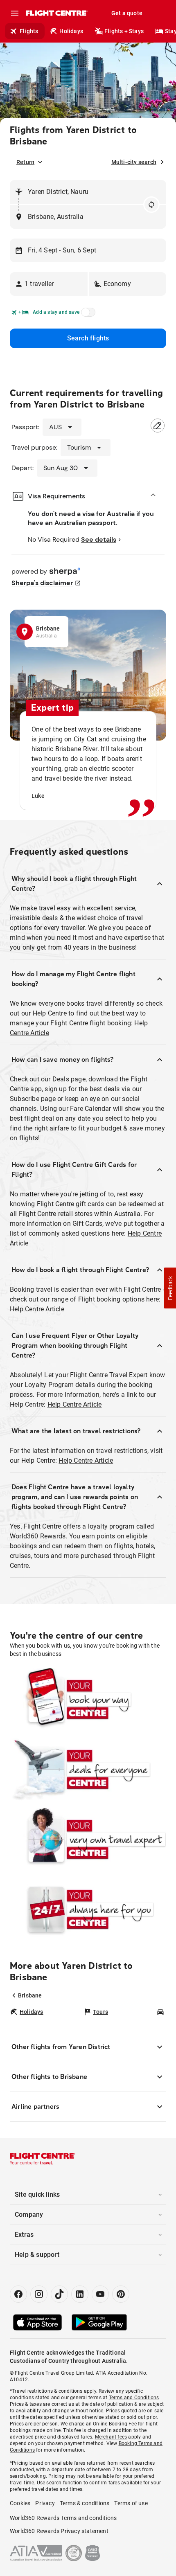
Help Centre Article (37, 1309)
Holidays (71, 31)
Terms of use (131, 2503)
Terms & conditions (85, 2503)
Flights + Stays (124, 31)
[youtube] (100, 2294)
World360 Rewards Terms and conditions (63, 2518)
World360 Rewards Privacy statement (59, 2531)
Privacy (45, 2503)
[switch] (87, 315)
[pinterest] (121, 2294)
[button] (49, 284)
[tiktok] (59, 2294)
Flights (29, 31)
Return (25, 162)
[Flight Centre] (56, 13)
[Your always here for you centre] (88, 1909)
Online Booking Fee (115, 2424)
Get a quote (127, 13)
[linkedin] (80, 2294)
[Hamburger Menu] (15, 13)
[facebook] (18, 2294)
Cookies (20, 2503)
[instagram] (39, 2294)
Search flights (88, 338)
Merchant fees (111, 2437)
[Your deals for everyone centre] (88, 1769)
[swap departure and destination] (151, 205)
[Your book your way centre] (88, 1699)
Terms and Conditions (134, 2398)
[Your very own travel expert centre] (88, 1839)
